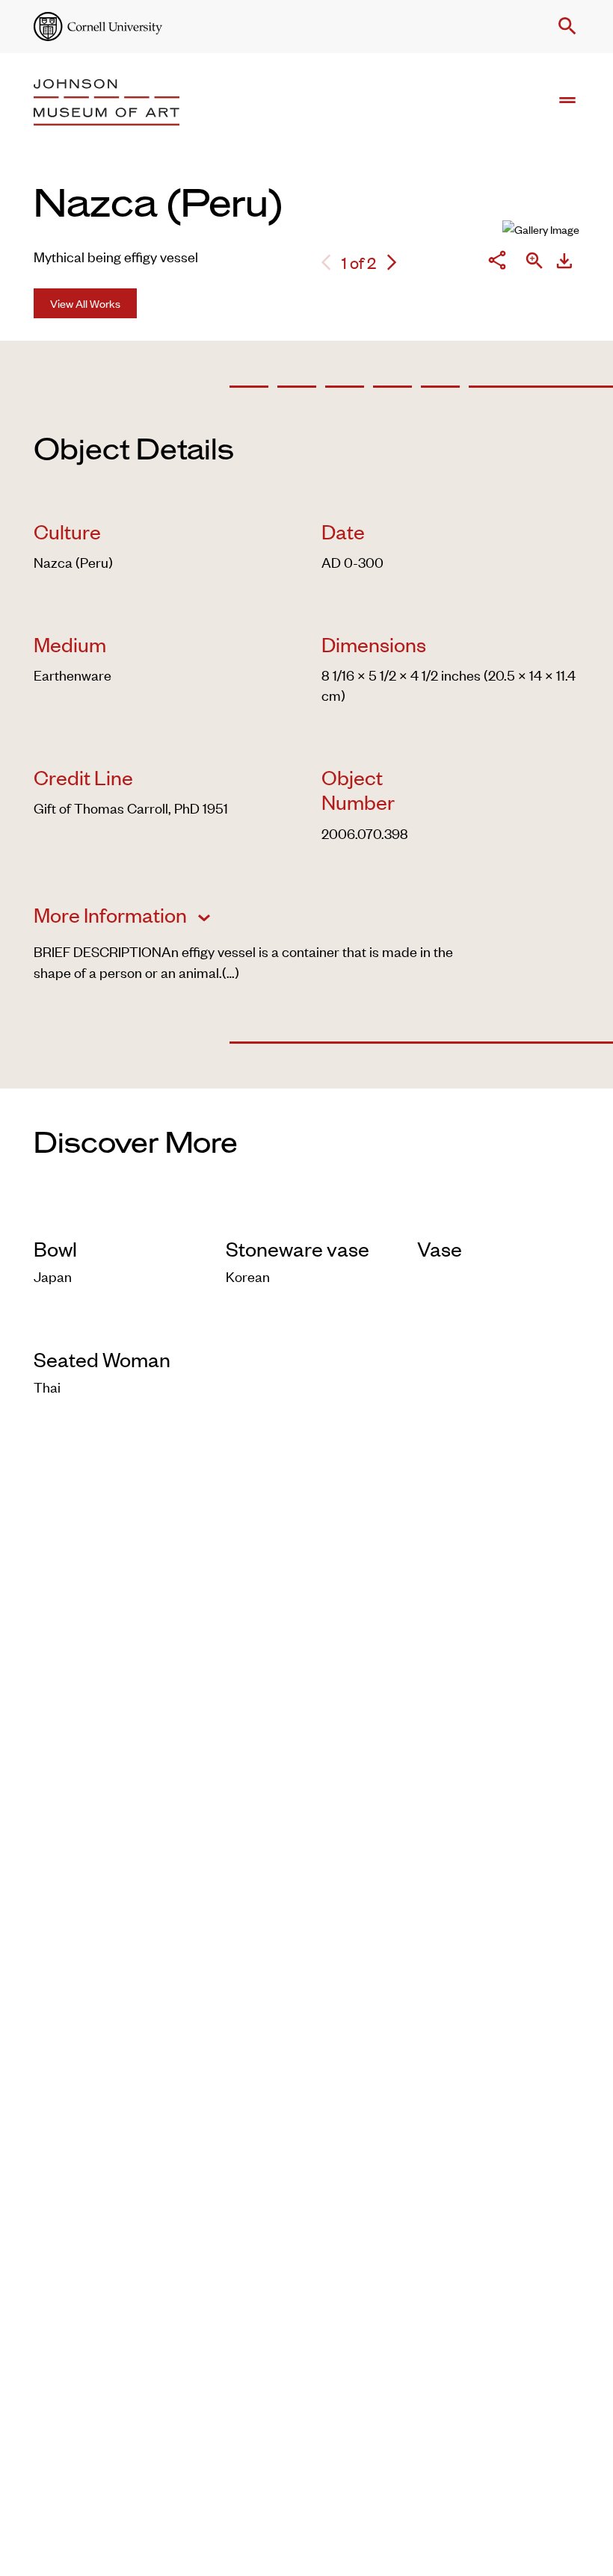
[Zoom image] (535, 262)
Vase (440, 1248)
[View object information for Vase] (498, 1215)
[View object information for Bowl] (115, 1215)
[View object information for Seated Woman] (115, 1326)
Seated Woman (102, 1359)
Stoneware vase (298, 1248)
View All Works (85, 303)
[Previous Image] (326, 263)
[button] (564, 26)
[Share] (497, 262)
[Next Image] (392, 263)
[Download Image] (564, 263)
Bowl (55, 1248)
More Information (112, 914)
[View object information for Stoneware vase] (307, 1215)
